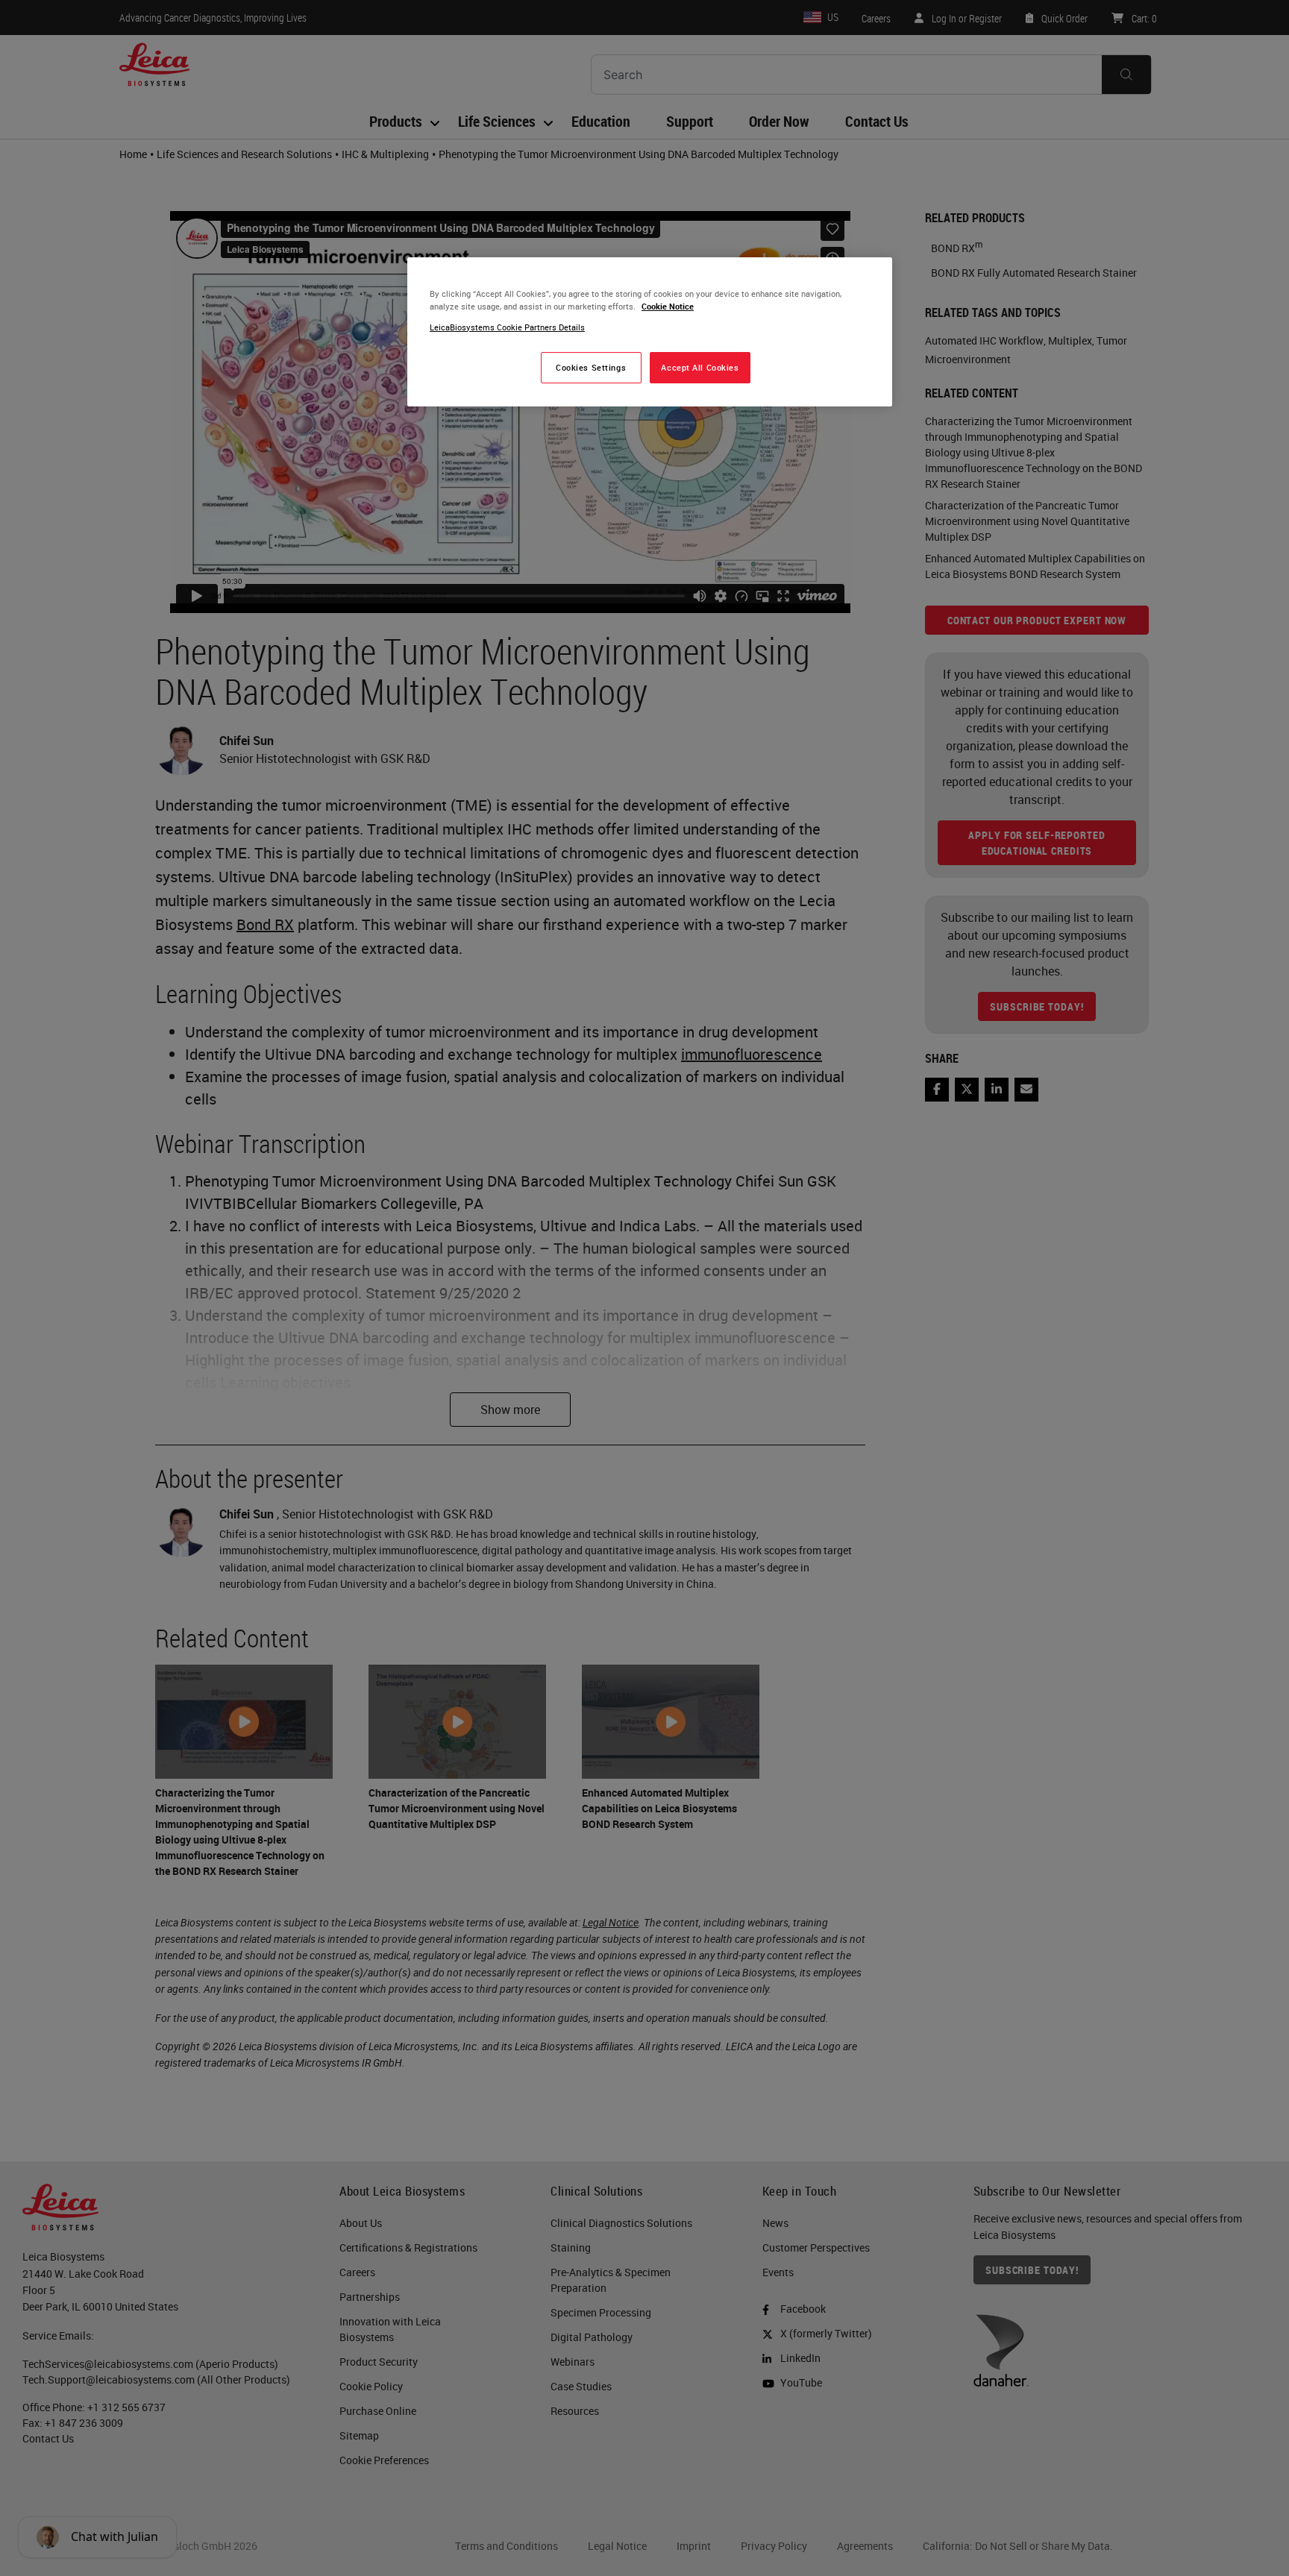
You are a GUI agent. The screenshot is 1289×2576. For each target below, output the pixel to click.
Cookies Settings (591, 367)
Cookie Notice (668, 306)
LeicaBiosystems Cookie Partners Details (507, 327)
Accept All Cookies (700, 367)
